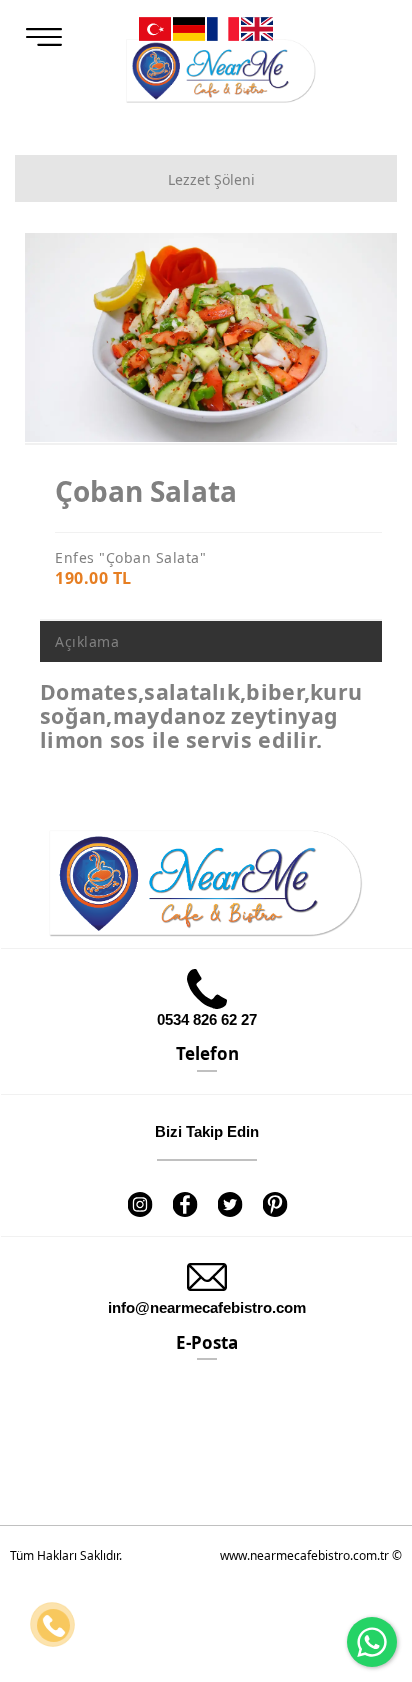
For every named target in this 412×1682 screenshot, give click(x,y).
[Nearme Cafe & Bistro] (221, 71)
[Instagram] (139, 1191)
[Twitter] (229, 1191)
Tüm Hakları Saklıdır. (66, 1555)
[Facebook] (184, 1191)
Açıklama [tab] (87, 641)
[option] (211, 337)
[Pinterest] (274, 1191)
